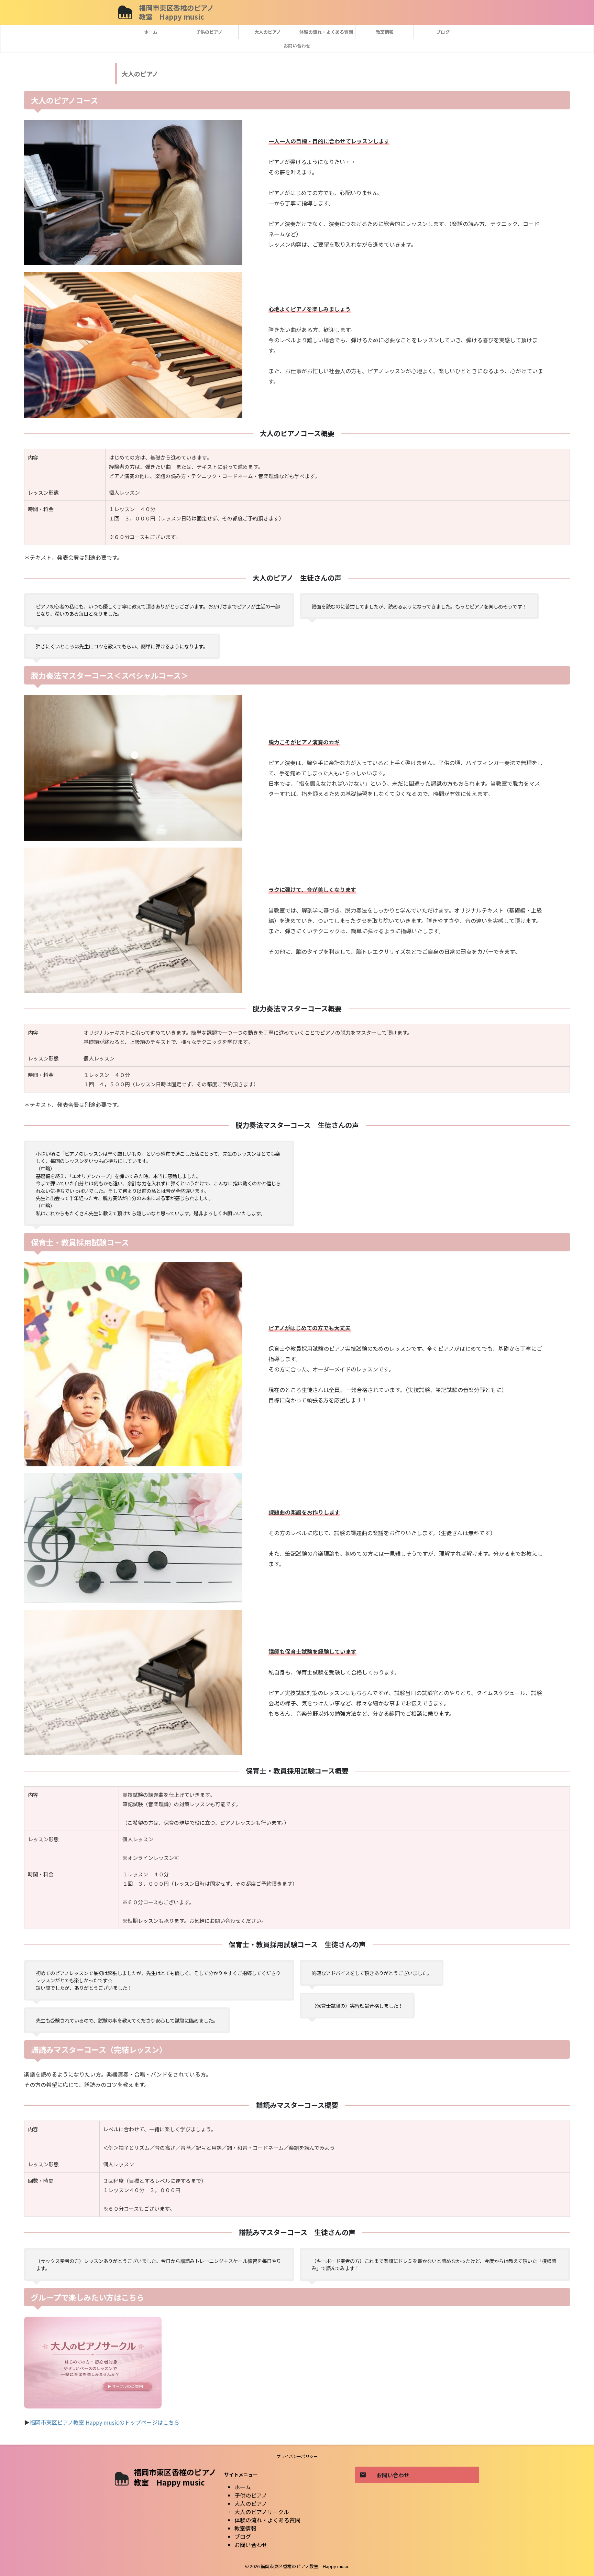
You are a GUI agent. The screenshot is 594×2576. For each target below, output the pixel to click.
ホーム (151, 32)
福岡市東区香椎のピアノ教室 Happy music (176, 12)
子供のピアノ (209, 32)
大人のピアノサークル (262, 2512)
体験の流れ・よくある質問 (326, 32)
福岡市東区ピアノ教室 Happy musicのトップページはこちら (104, 2422)
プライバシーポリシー (297, 2456)
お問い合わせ (297, 46)
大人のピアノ (268, 32)
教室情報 (385, 32)
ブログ (443, 32)
